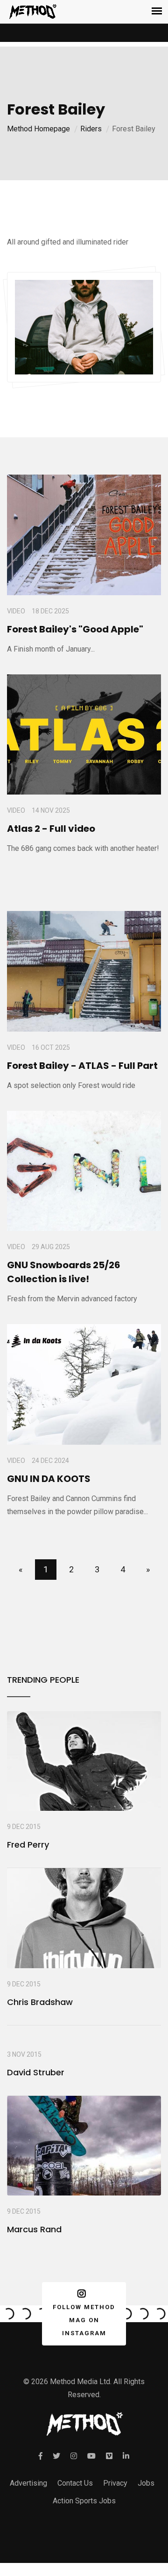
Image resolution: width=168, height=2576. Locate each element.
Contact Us (75, 2483)
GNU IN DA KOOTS (49, 1479)
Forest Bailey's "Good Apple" (75, 629)
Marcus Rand (34, 2229)
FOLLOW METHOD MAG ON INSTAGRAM (84, 2320)
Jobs (146, 2483)
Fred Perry (28, 1845)
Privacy (115, 2483)
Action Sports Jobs (84, 2501)
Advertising (28, 2483)
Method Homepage (38, 129)
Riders (91, 129)
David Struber (36, 2072)
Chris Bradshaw (40, 2002)
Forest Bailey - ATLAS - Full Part (82, 1066)
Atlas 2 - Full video (51, 829)
